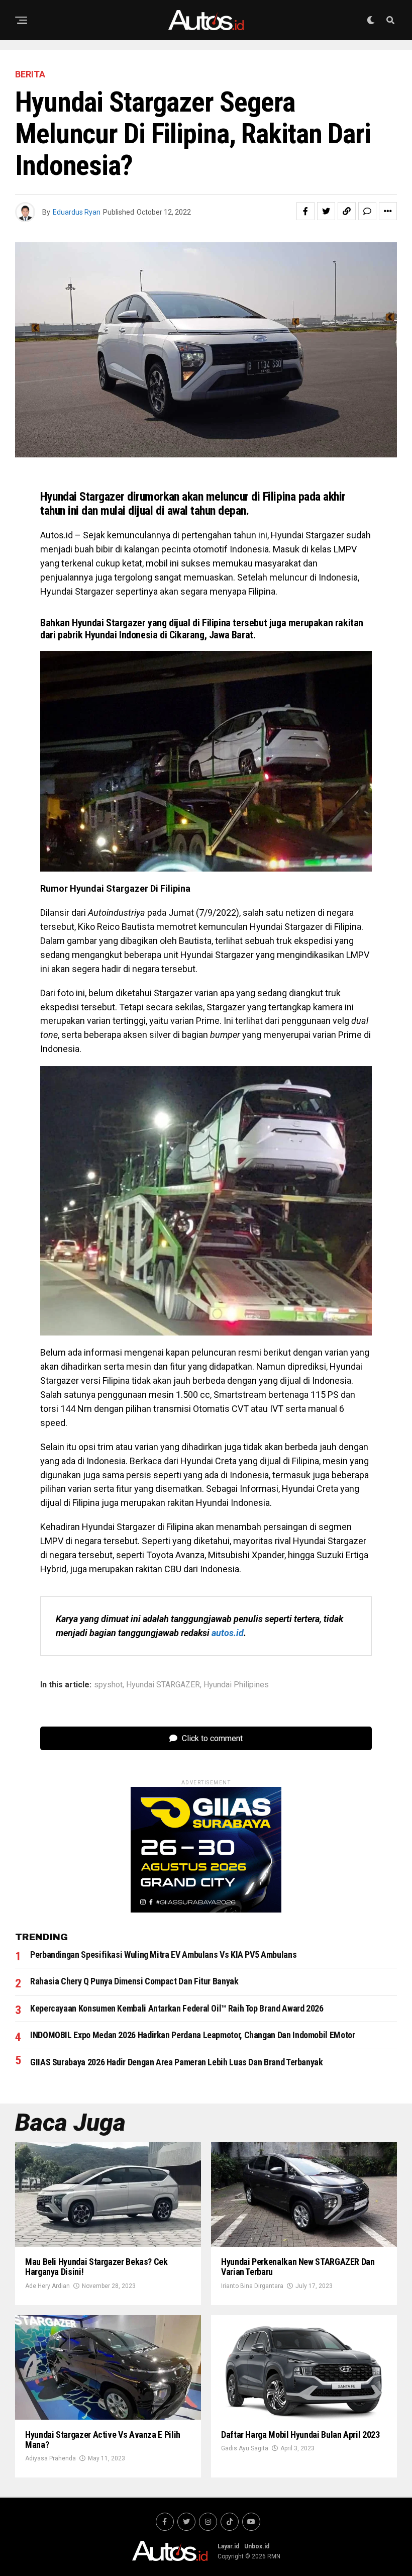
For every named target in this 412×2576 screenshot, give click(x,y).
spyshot (108, 1685)
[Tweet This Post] (326, 211)
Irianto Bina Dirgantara (252, 2286)
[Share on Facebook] (305, 211)
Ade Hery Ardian (47, 2286)
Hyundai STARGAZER (163, 1685)
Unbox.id (257, 2546)
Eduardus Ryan (77, 212)
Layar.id (228, 2546)
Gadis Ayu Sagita (245, 2448)
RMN (274, 2556)
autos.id (228, 1633)
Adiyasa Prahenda (50, 2458)
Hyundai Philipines (236, 1685)
